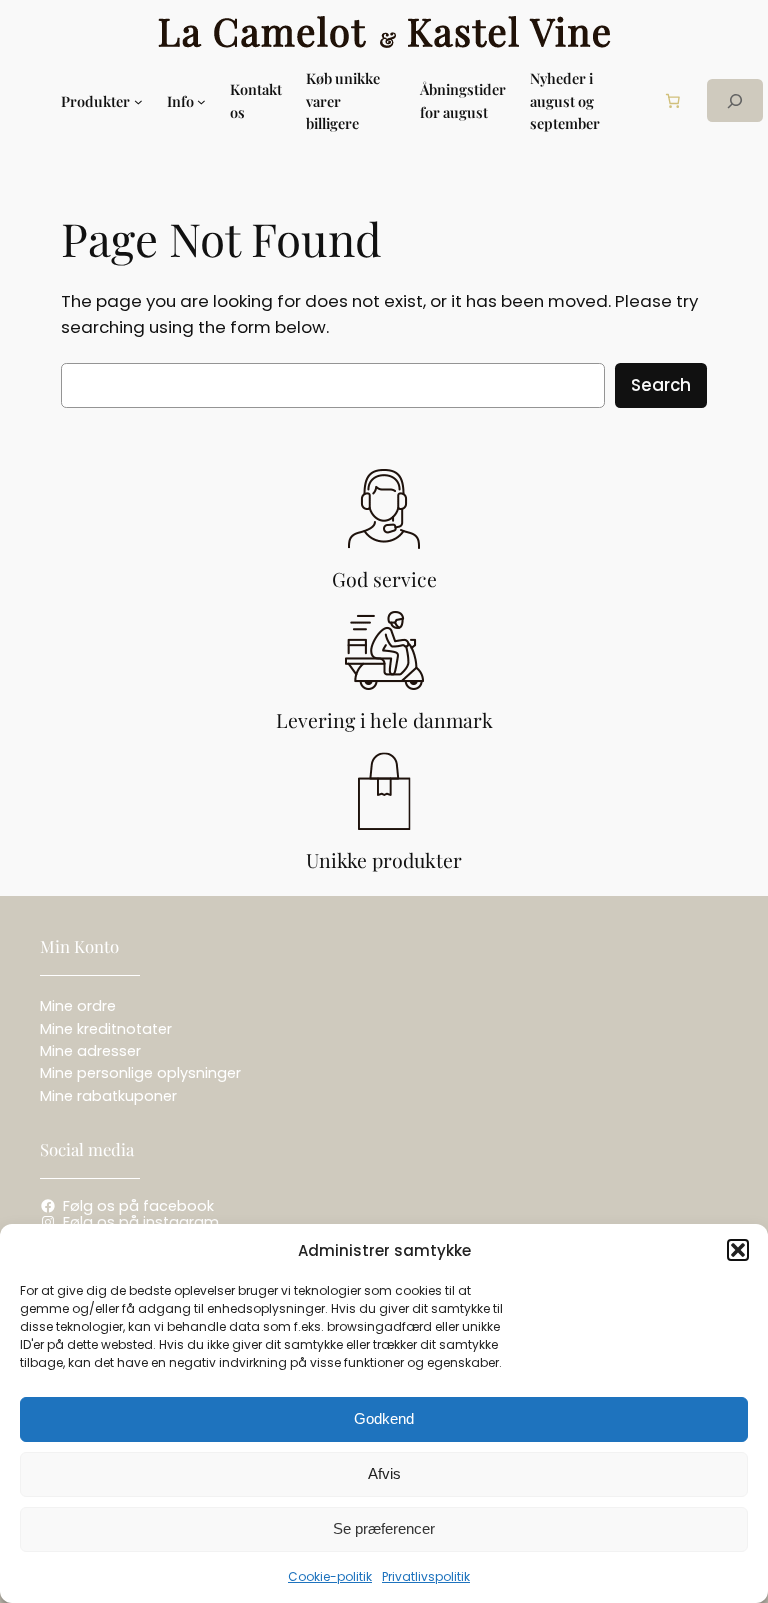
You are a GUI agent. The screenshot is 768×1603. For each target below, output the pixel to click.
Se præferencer (384, 1528)
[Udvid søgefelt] (735, 100)
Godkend (384, 1418)
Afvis (384, 1473)
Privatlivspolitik (426, 1576)
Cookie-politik (330, 1576)
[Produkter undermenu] (138, 100)
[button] (738, 1250)
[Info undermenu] (201, 100)
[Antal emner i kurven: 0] (673, 101)
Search (661, 385)
